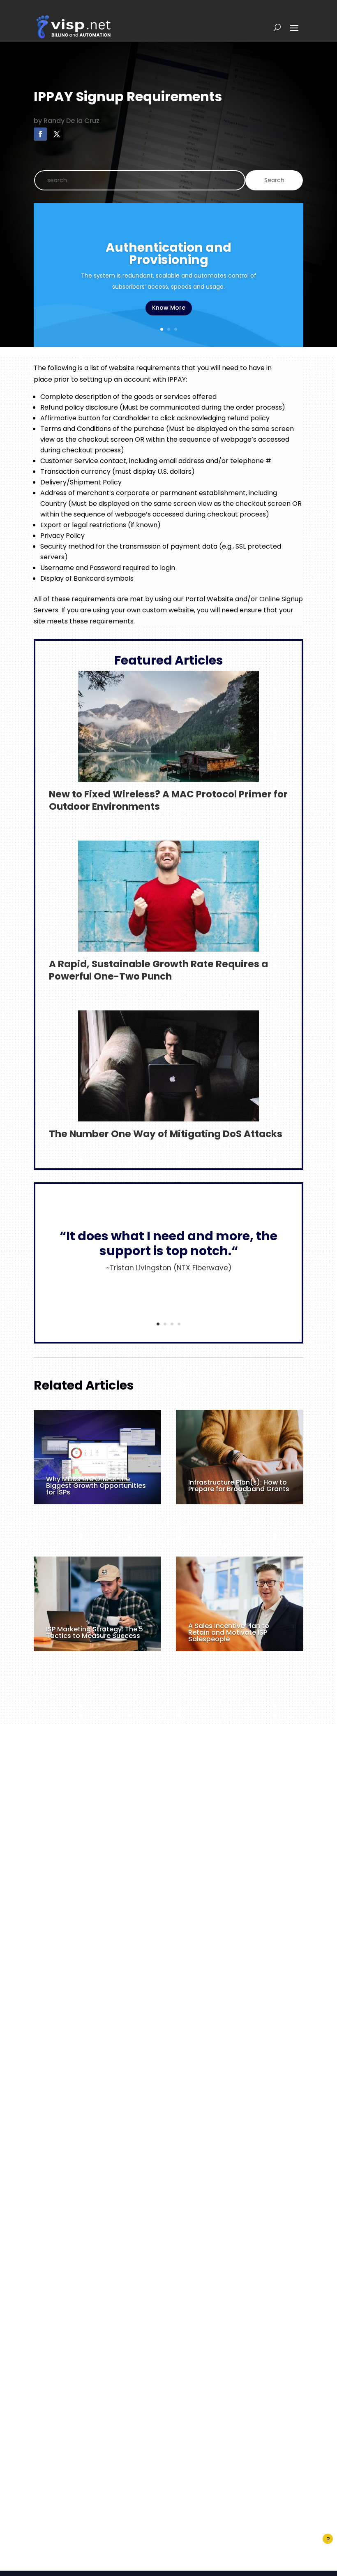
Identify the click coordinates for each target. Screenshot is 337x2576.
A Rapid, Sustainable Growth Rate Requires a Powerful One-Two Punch (158, 970)
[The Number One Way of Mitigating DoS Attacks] (168, 1116)
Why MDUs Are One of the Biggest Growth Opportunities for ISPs (96, 1486)
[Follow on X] (57, 134)
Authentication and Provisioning (168, 254)
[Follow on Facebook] (40, 134)
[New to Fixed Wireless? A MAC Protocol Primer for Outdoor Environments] (168, 776)
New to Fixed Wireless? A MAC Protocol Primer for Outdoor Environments (168, 800)
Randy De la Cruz (72, 121)
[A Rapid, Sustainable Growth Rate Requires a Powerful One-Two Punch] (168, 946)
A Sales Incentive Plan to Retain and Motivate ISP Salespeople (229, 1632)
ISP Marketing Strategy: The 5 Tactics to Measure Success (95, 1632)
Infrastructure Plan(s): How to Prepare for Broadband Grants (239, 1486)
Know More (169, 308)
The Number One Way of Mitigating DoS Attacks (166, 1134)
